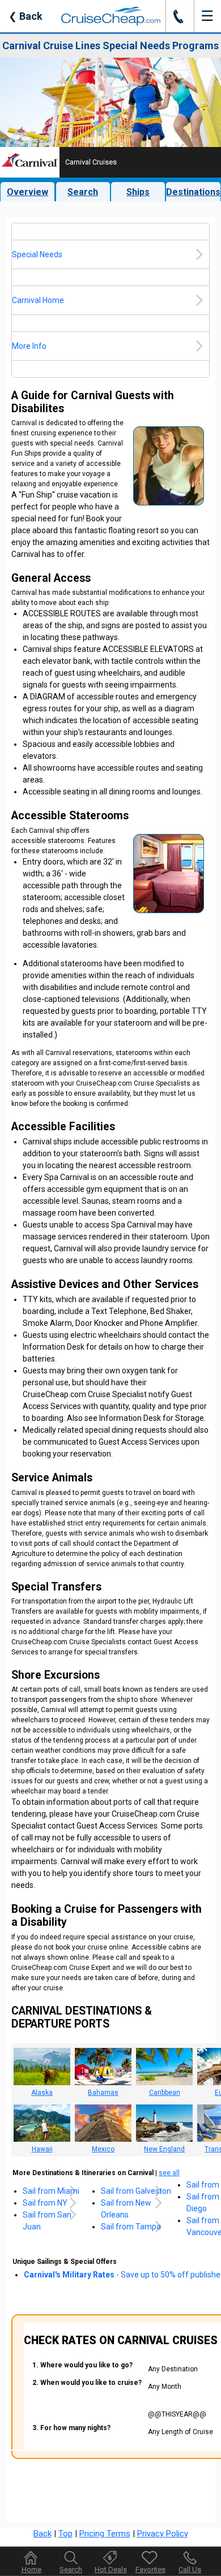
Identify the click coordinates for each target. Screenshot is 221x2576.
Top (65, 2534)
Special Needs (37, 254)
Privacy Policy (163, 2534)
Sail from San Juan (47, 2221)
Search (83, 192)
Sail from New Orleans (126, 2209)
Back (25, 16)
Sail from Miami (51, 2191)
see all (169, 2173)
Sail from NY (45, 2203)
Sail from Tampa (131, 2227)
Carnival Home (38, 300)
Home (31, 2569)
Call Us (190, 2569)
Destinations (193, 192)
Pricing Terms (105, 2534)
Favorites (150, 2569)
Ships (138, 192)
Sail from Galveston (136, 2191)
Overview (27, 192)
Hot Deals (111, 2569)
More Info (29, 346)
